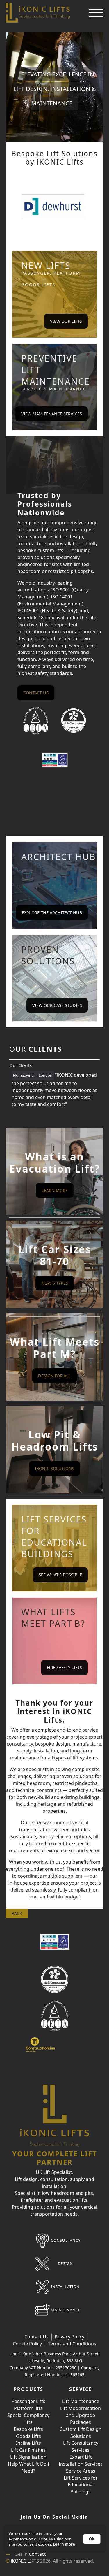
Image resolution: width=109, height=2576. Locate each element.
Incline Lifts (28, 2443)
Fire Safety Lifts (64, 1667)
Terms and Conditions (72, 2344)
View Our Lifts (66, 321)
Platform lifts (28, 2408)
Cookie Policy (27, 2344)
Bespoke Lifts (28, 2429)
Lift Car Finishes (28, 2450)
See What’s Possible (60, 1575)
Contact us (36, 693)
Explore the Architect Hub (52, 913)
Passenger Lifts (28, 2401)
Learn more (64, 2544)
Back (17, 1913)
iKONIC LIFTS (25, 2561)
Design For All (54, 1376)
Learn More (55, 1190)
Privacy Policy (69, 2337)
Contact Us (36, 2337)
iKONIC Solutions (54, 1468)
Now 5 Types (55, 1283)
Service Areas (81, 2471)
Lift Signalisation (28, 2457)
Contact (37, 2554)
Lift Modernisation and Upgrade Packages (81, 2415)
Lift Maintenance (81, 2401)
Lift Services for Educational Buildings (81, 2485)
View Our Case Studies (57, 1005)
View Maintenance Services (52, 414)
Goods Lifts (28, 2436)
